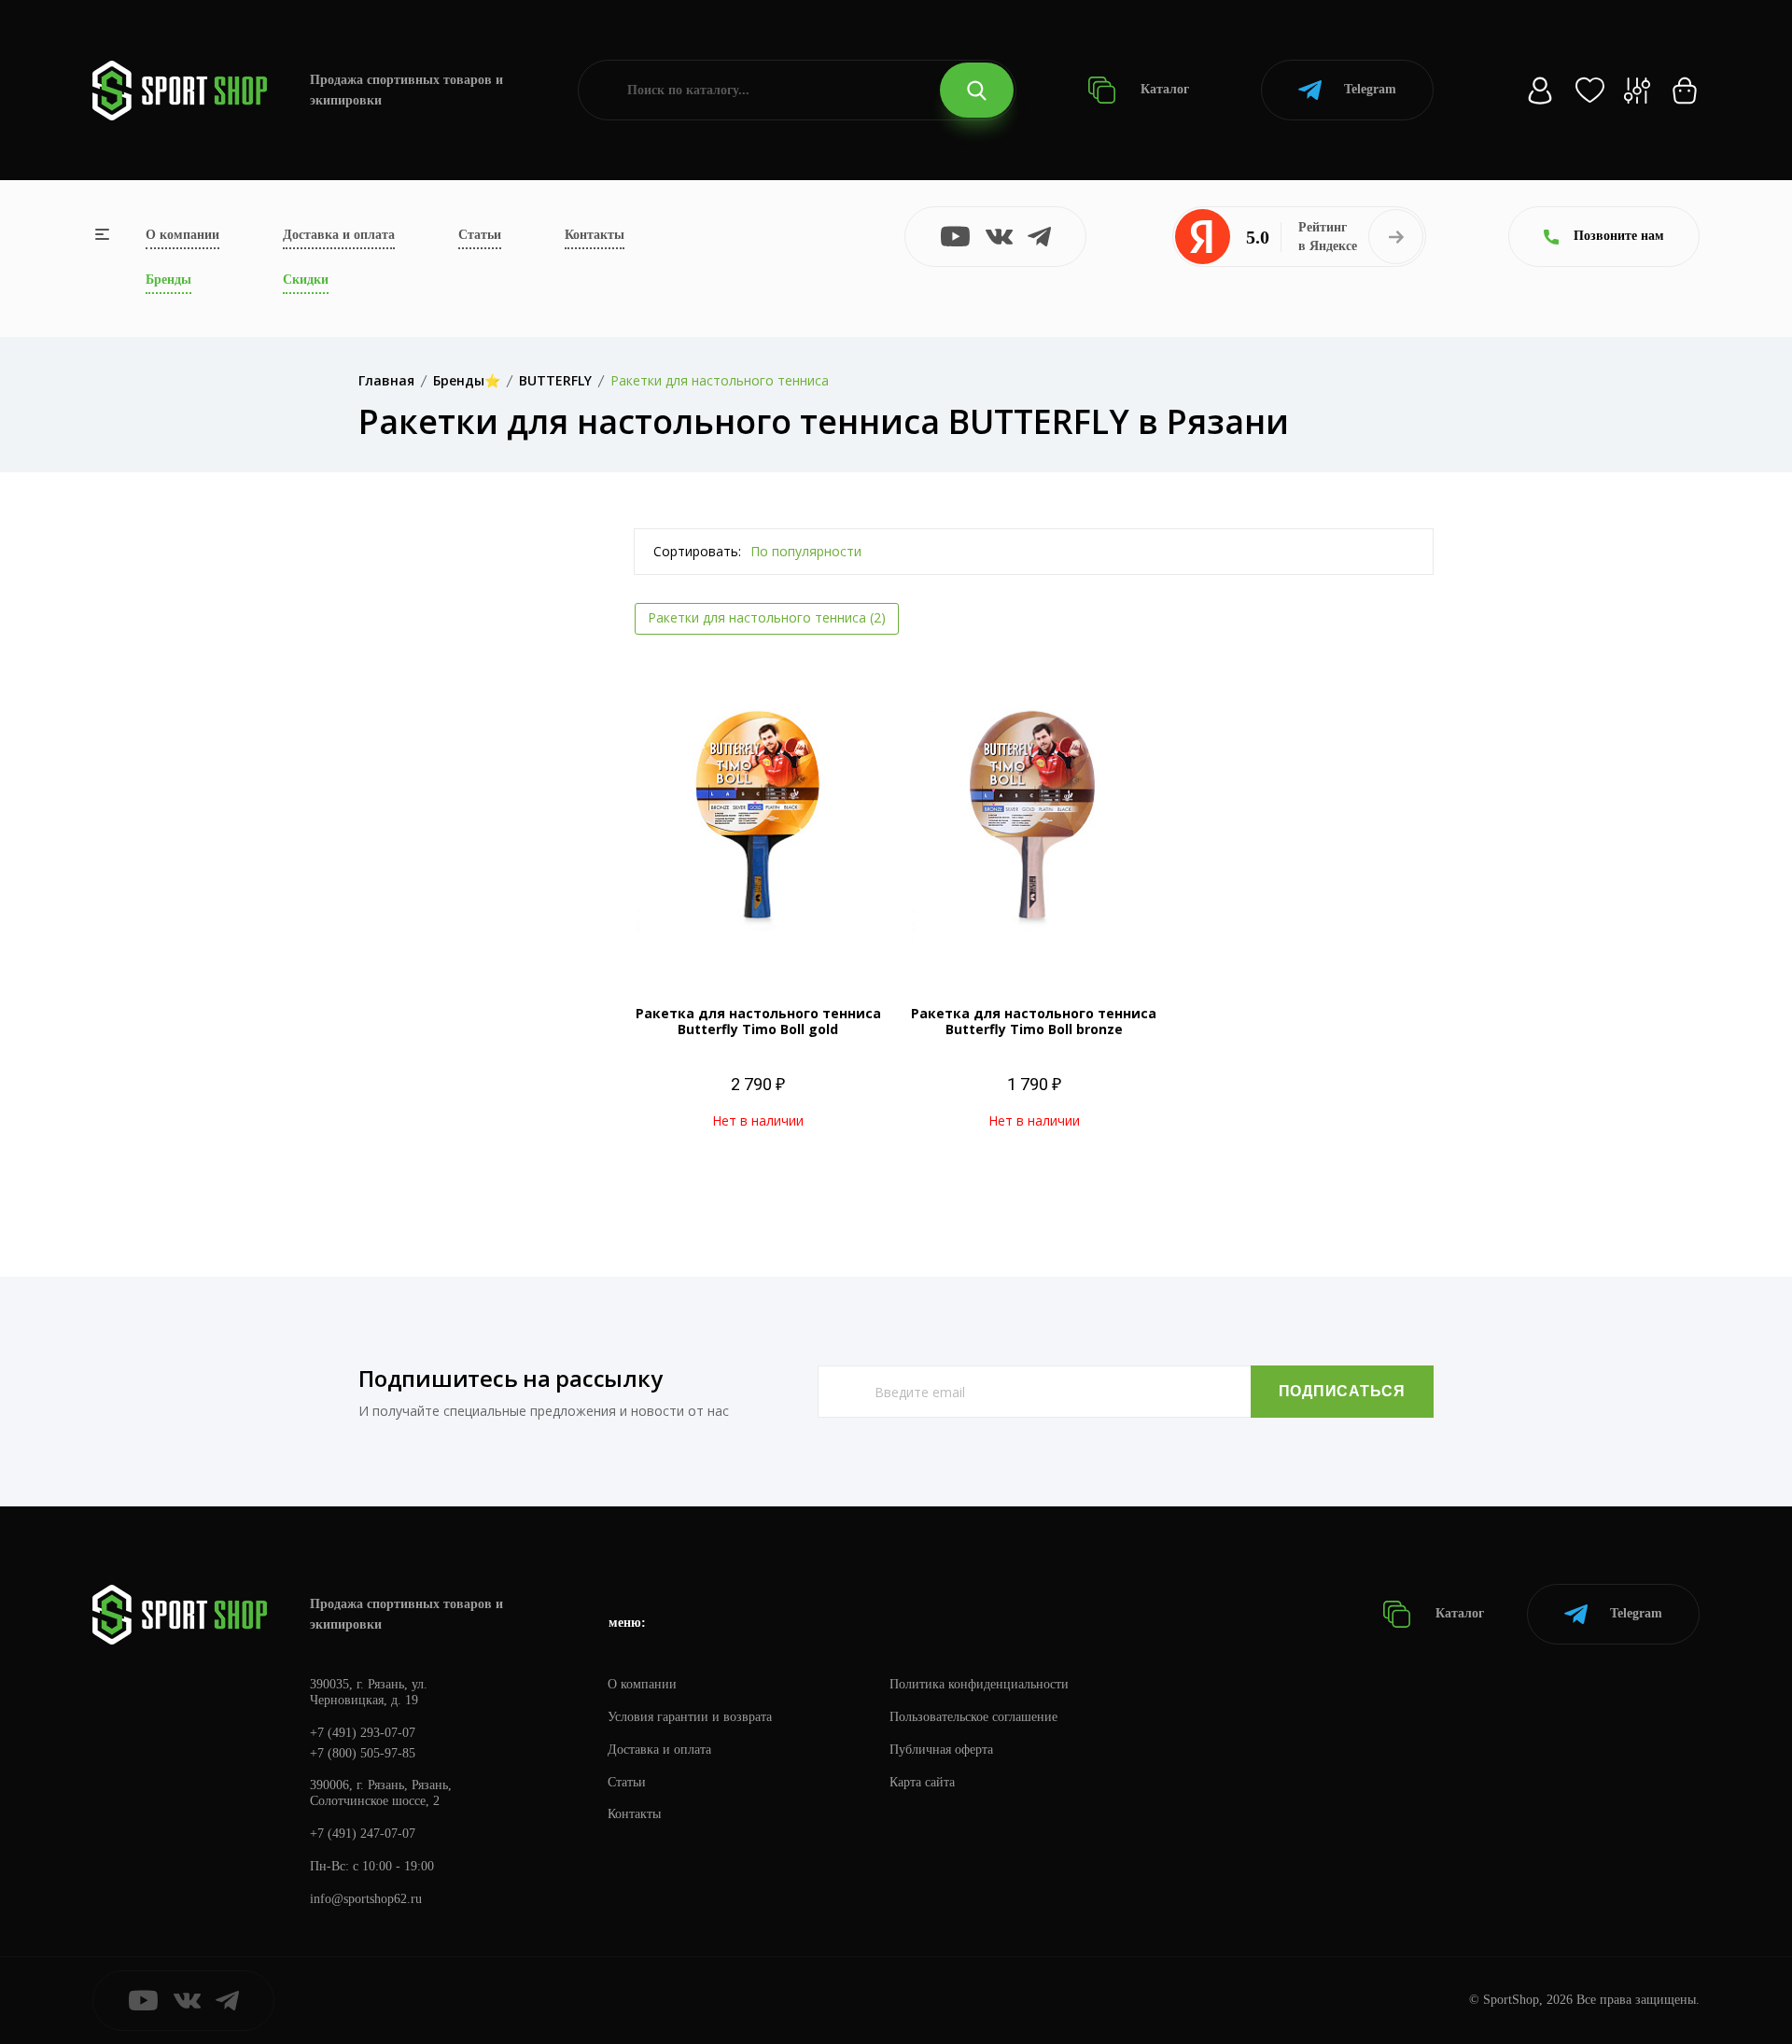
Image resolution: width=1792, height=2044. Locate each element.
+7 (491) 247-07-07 (363, 1834)
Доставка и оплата (339, 235)
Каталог (1163, 89)
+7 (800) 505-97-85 (363, 1753)
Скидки (306, 280)
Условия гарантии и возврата (690, 1717)
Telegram (1370, 89)
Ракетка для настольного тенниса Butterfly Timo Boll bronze (1034, 1021)
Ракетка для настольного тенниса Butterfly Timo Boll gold (758, 1021)
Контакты (595, 235)
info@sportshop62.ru (366, 1899)
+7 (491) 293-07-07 (363, 1733)
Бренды (168, 280)
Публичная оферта (941, 1750)
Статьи (480, 235)
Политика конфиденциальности (979, 1684)
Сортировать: (697, 551)
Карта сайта (922, 1782)
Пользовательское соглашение (973, 1717)
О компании (182, 235)
